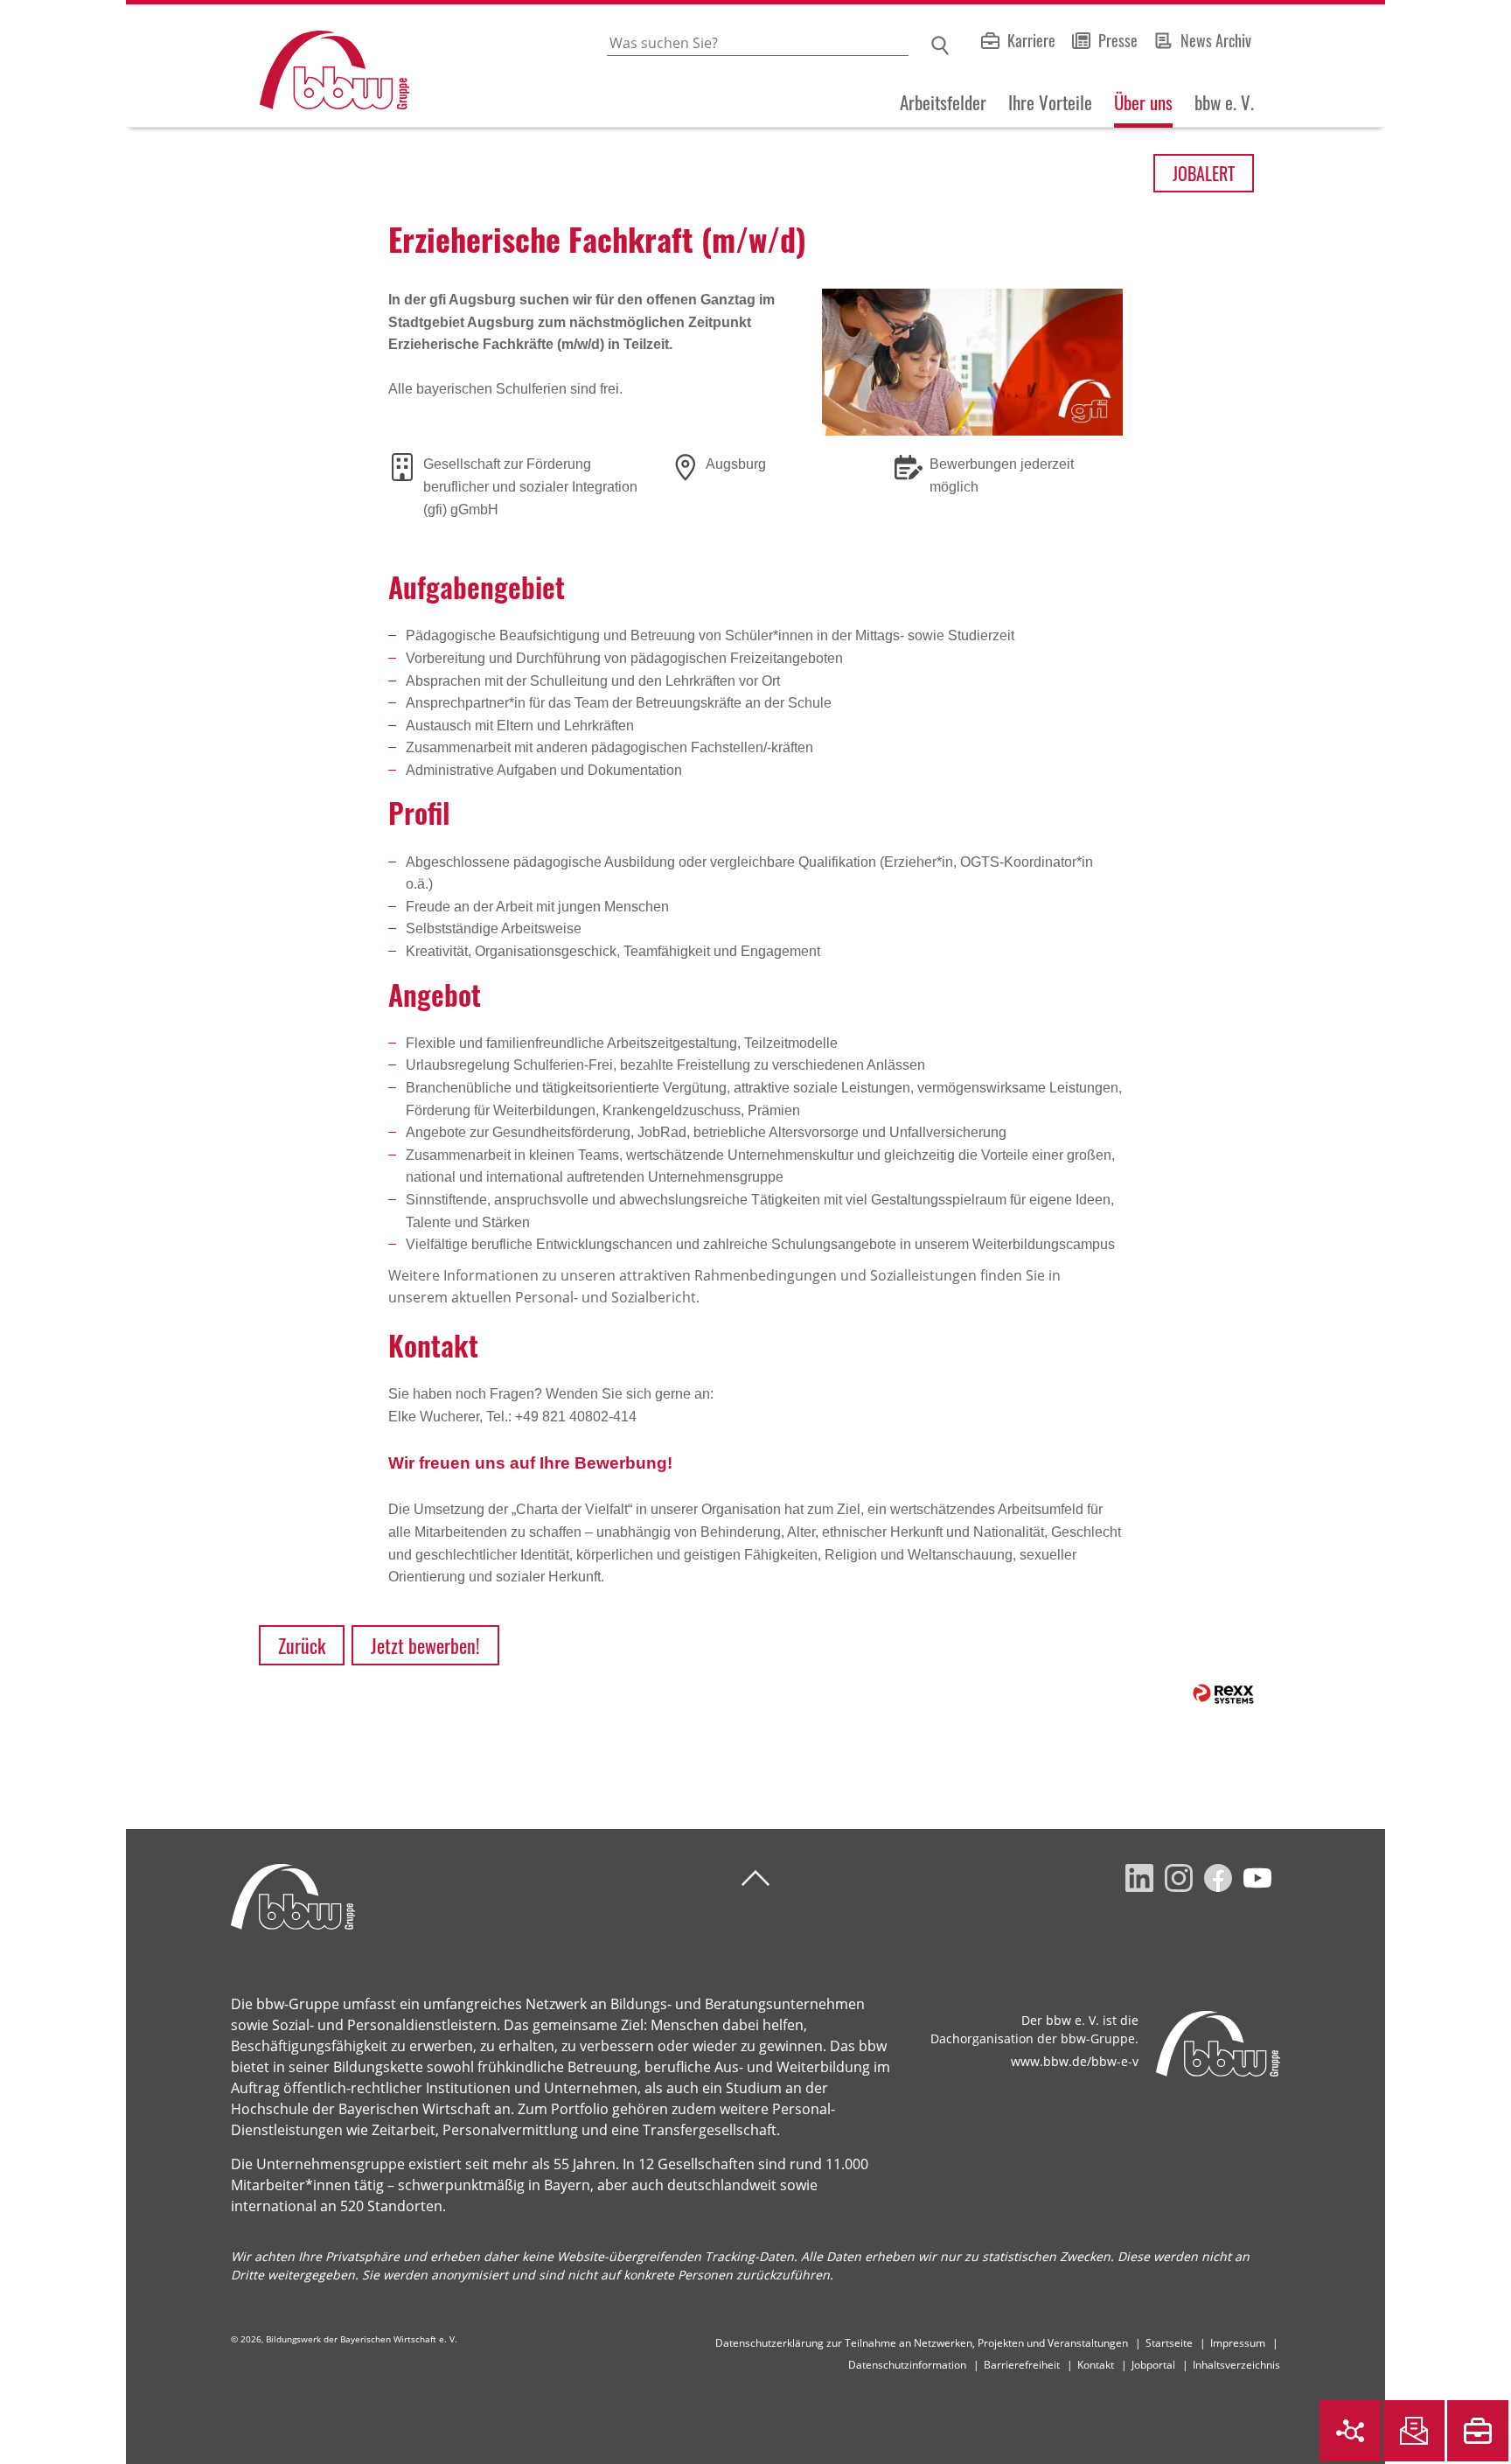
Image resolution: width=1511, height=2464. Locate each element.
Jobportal (1153, 2365)
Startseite (1169, 2343)
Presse (1118, 40)
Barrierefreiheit (1022, 2365)
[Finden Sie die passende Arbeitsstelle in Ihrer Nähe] (1478, 2431)
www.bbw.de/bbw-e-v (1075, 2061)
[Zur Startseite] (268, 66)
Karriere (1031, 40)
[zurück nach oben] (755, 1878)
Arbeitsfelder (943, 102)
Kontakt (1096, 2365)
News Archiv (1216, 40)
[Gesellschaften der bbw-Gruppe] (1350, 2431)
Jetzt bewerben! (425, 1645)
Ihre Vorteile (1050, 102)
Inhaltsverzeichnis (1236, 2365)
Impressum (1238, 2343)
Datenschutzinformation (907, 2365)
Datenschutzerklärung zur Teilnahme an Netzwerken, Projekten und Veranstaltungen (922, 2343)
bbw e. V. (1224, 102)
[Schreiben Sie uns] (1414, 2431)
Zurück (302, 1645)
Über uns (1143, 102)
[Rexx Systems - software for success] (1223, 1694)
